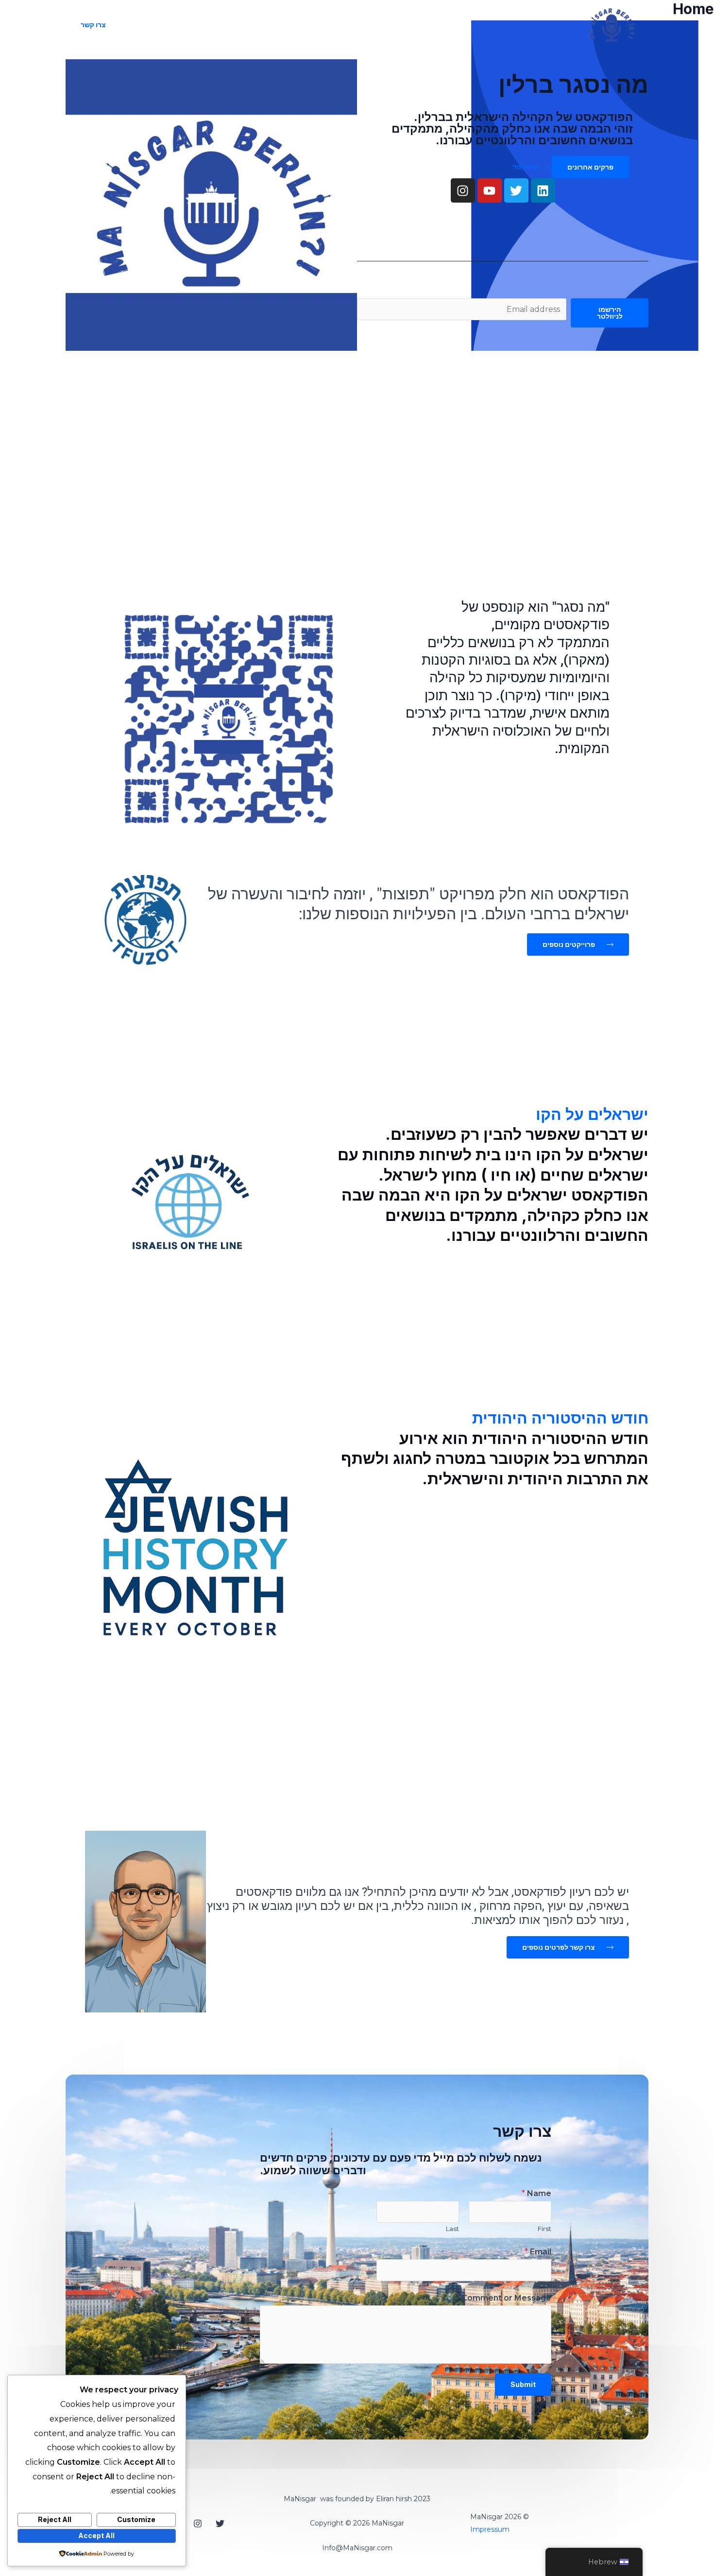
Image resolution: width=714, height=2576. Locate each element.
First (544, 2229)
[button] (93, 25)
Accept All (96, 2535)
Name (536, 2193)
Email (538, 2252)
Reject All (55, 2519)
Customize (136, 2519)
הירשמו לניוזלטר (610, 313)
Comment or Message (506, 2298)
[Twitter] (220, 2524)
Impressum (490, 2529)
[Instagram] (198, 2524)
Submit (523, 2384)
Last (452, 2229)
